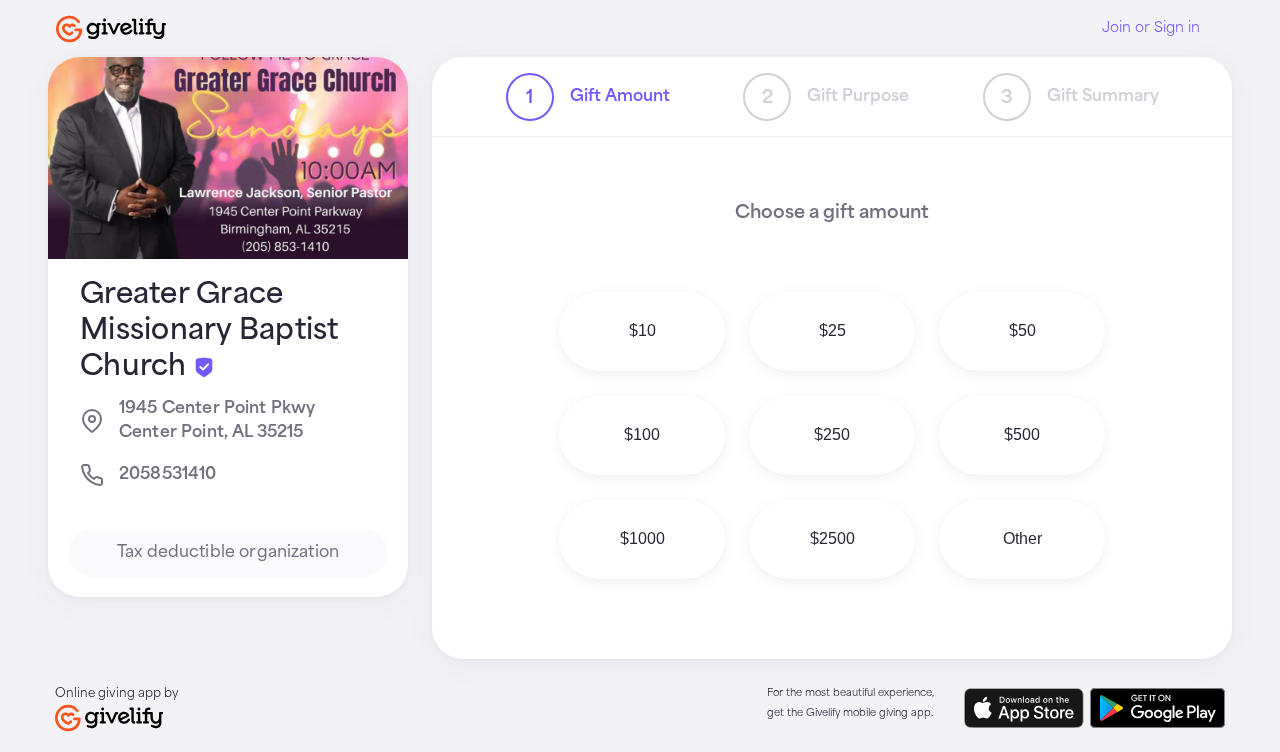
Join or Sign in (1151, 28)
